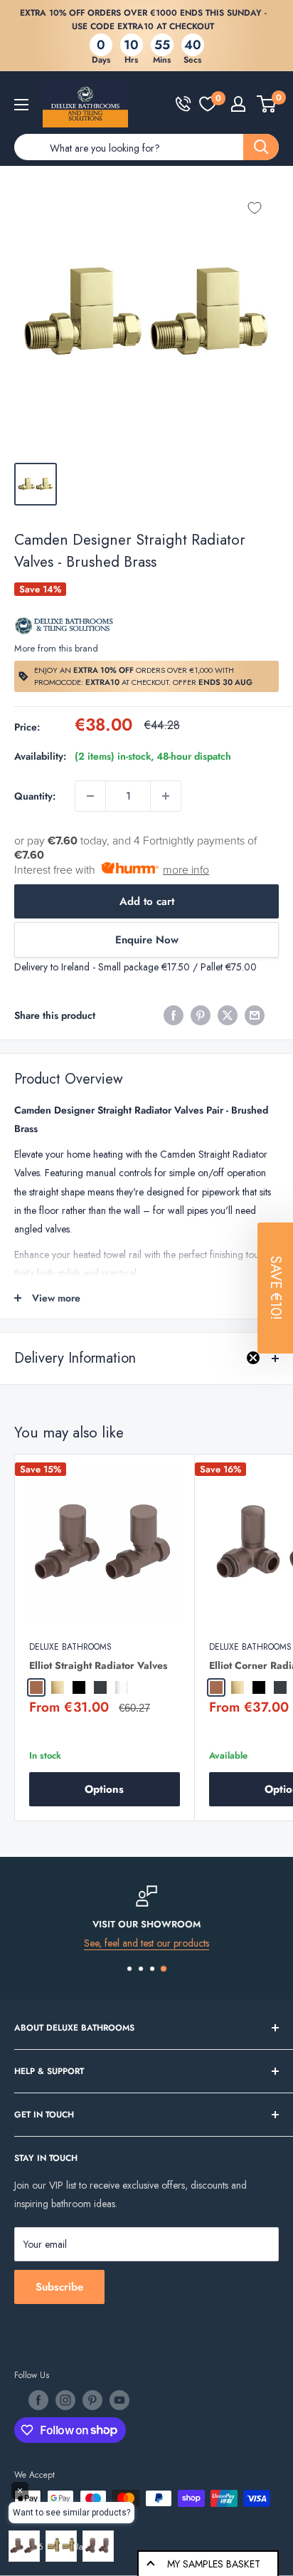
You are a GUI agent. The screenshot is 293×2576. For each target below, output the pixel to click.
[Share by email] (255, 1015)
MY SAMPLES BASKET (214, 2564)
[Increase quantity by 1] (166, 796)
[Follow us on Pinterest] (92, 2400)
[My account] (238, 104)
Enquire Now (147, 940)
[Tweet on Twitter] (228, 1015)
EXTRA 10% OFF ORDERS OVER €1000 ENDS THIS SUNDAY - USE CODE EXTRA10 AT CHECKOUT (143, 20)
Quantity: (35, 796)
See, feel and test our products (146, 1942)
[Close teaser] (253, 1358)
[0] (208, 104)
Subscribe (59, 2287)
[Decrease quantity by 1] (90, 796)
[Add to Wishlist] (255, 208)
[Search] (261, 147)
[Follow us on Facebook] (38, 2400)
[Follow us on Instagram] (65, 2400)
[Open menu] (21, 105)
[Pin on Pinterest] (201, 1015)
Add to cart (147, 901)
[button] (275, 1288)
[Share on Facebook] (174, 1015)
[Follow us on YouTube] (119, 2400)
